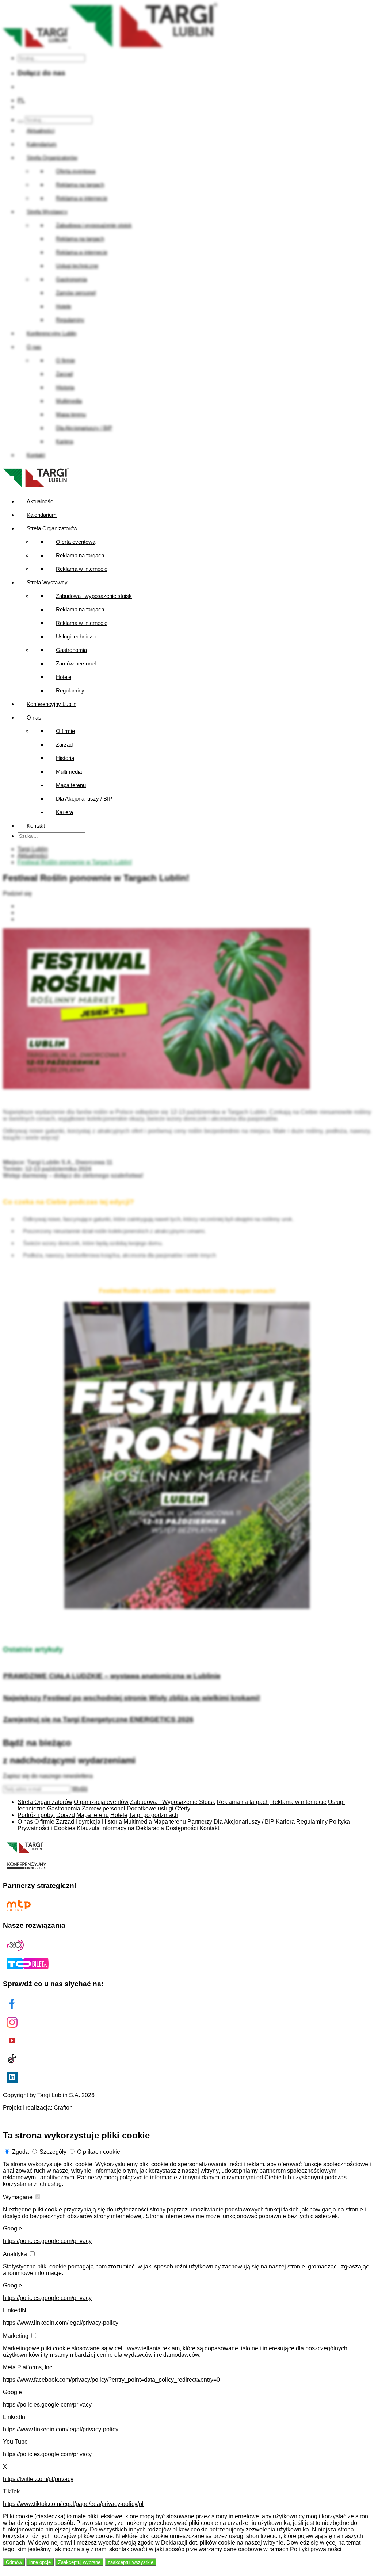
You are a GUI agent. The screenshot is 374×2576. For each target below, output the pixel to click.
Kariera (64, 812)
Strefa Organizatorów (52, 528)
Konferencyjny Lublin (51, 704)
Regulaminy (70, 690)
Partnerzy (200, 1822)
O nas (34, 718)
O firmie (65, 731)
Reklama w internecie (82, 569)
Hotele (64, 677)
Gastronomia (71, 650)
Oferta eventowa (76, 542)
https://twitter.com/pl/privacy (38, 2479)
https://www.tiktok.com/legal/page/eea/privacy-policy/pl (73, 2504)
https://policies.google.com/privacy (47, 2241)
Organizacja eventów (101, 1802)
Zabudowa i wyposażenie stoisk (94, 596)
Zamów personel (76, 663)
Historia (65, 758)
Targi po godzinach (154, 1815)
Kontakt (36, 826)
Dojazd (66, 1815)
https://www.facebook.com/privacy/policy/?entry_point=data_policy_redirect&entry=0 (111, 2380)
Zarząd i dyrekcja (78, 1822)
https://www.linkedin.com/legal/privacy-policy (61, 2323)
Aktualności (41, 501)
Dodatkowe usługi (150, 1808)
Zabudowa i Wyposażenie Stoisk (173, 1802)
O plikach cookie (99, 2152)
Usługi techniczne (77, 636)
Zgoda (20, 2152)
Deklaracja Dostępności (167, 1828)
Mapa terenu (71, 785)
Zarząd (64, 745)
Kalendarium (42, 515)
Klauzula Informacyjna (106, 1828)
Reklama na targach (80, 555)
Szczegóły (53, 2152)
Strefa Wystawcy (47, 582)
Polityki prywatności (316, 2549)
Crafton (63, 2108)
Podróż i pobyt (36, 1815)
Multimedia (69, 772)
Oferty (183, 1808)
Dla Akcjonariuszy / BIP (84, 799)
